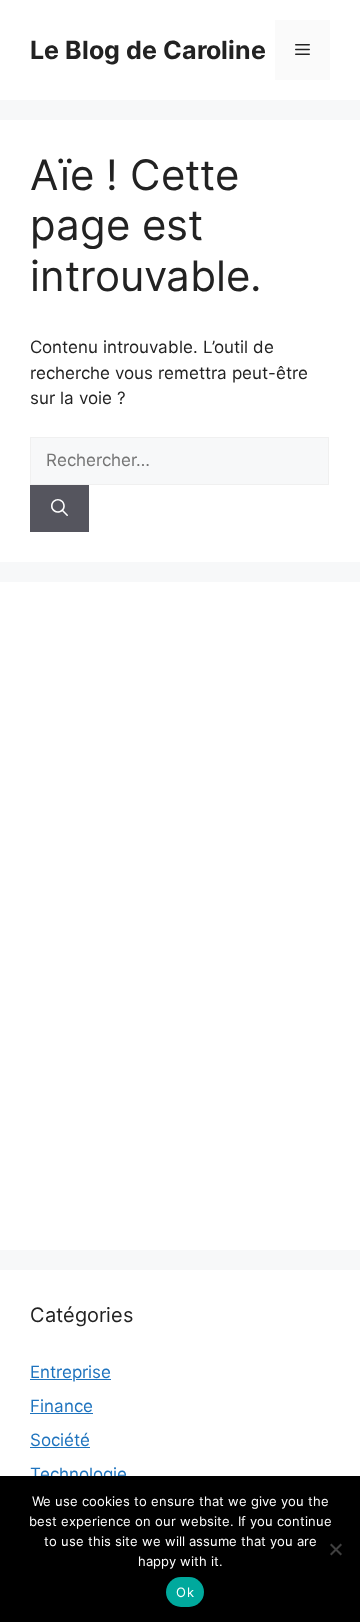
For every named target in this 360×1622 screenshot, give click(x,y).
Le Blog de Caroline (148, 50)
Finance (61, 1406)
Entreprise (70, 1372)
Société (60, 1440)
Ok (185, 1592)
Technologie (78, 1474)
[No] (335, 1549)
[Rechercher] (59, 509)
